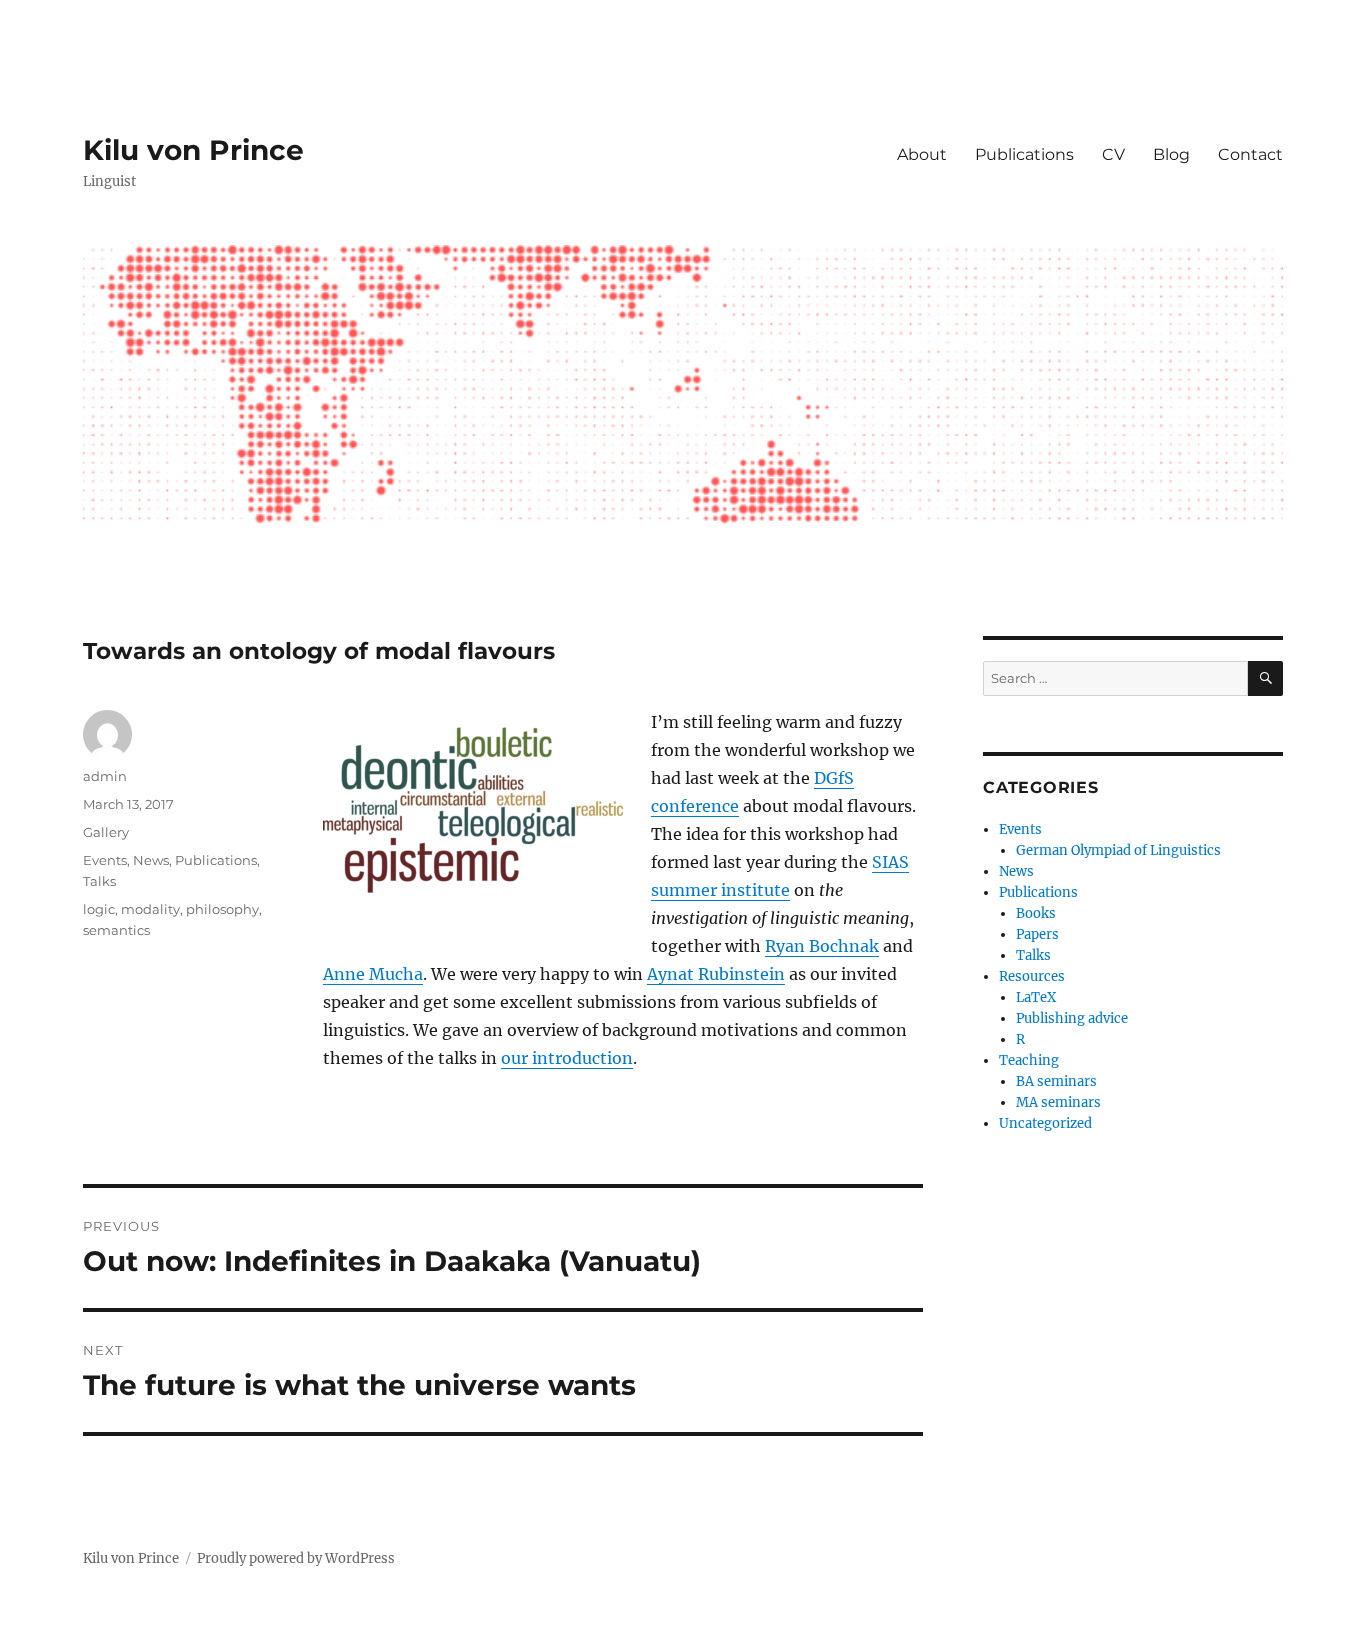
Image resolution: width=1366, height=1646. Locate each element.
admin (105, 776)
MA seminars (1058, 1102)
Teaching (1029, 1060)
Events (105, 860)
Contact (1250, 154)
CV (1113, 154)
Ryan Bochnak (822, 946)
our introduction (567, 1058)
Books (1036, 913)
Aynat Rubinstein (716, 974)
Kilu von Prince (193, 150)
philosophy (222, 909)
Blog (1171, 154)
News (151, 860)
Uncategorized (1045, 1123)
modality (150, 909)
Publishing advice (1072, 1018)
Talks (99, 881)
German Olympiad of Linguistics (1118, 850)
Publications (1024, 154)
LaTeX (1036, 997)
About (922, 154)
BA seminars (1056, 1081)
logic (99, 909)
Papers (1037, 934)
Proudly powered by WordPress (296, 1558)
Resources (1032, 976)
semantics (116, 930)
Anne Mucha (373, 974)
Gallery (106, 832)
